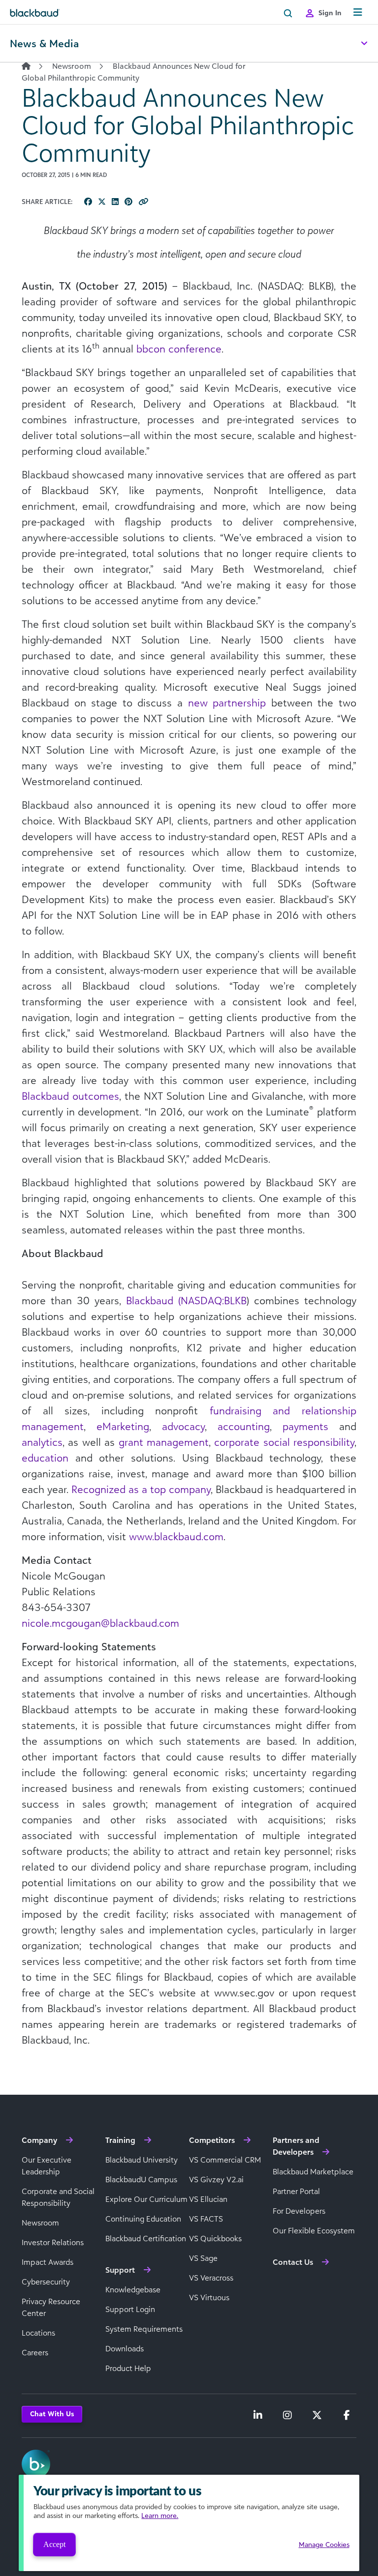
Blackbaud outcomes (70, 1096)
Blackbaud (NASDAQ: (175, 1300)
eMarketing (123, 1426)
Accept (54, 2544)
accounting (244, 1426)
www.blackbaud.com (176, 1536)
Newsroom (72, 66)
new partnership (227, 703)
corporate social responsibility (284, 1442)
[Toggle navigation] (358, 13)
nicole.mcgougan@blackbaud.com (100, 1623)
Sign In (330, 13)
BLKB (235, 1300)
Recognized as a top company (141, 1489)
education (45, 1458)
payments (305, 1426)
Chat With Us (52, 2414)
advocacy (183, 1426)
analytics (42, 1442)
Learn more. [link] (160, 2515)
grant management (164, 1442)
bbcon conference (179, 349)
